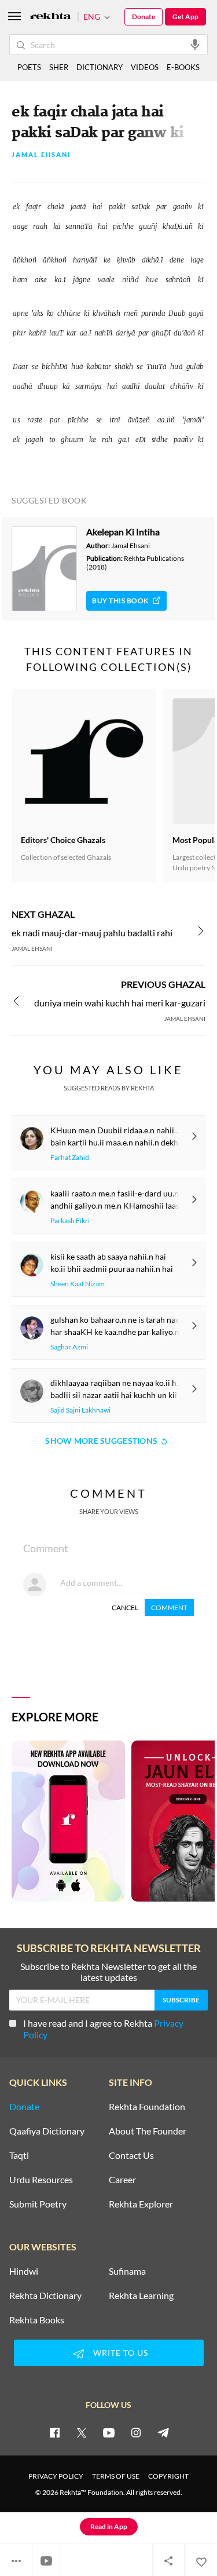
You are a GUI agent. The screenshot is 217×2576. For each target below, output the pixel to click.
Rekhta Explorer (141, 2204)
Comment (169, 1608)
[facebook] (54, 2432)
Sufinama (127, 2271)
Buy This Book (120, 601)
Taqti (19, 2155)
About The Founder (148, 2131)
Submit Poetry (38, 2204)
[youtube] (109, 2432)
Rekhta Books (37, 2320)
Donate (144, 17)
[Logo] (50, 17)
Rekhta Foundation (147, 2107)
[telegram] (163, 2432)
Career (122, 2180)
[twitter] (82, 2432)
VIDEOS (145, 67)
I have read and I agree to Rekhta (103, 2029)
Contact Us (131, 2155)
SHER (59, 67)
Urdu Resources (41, 2180)
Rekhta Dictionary (45, 2296)
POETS (29, 67)
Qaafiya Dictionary (47, 2131)
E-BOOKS (183, 67)
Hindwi (24, 2271)
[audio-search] (195, 44)
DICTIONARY (100, 67)
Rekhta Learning (141, 2296)
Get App (185, 17)
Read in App (109, 2526)
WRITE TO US (121, 2353)
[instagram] (136, 2432)
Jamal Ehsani (41, 155)
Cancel (125, 1608)
